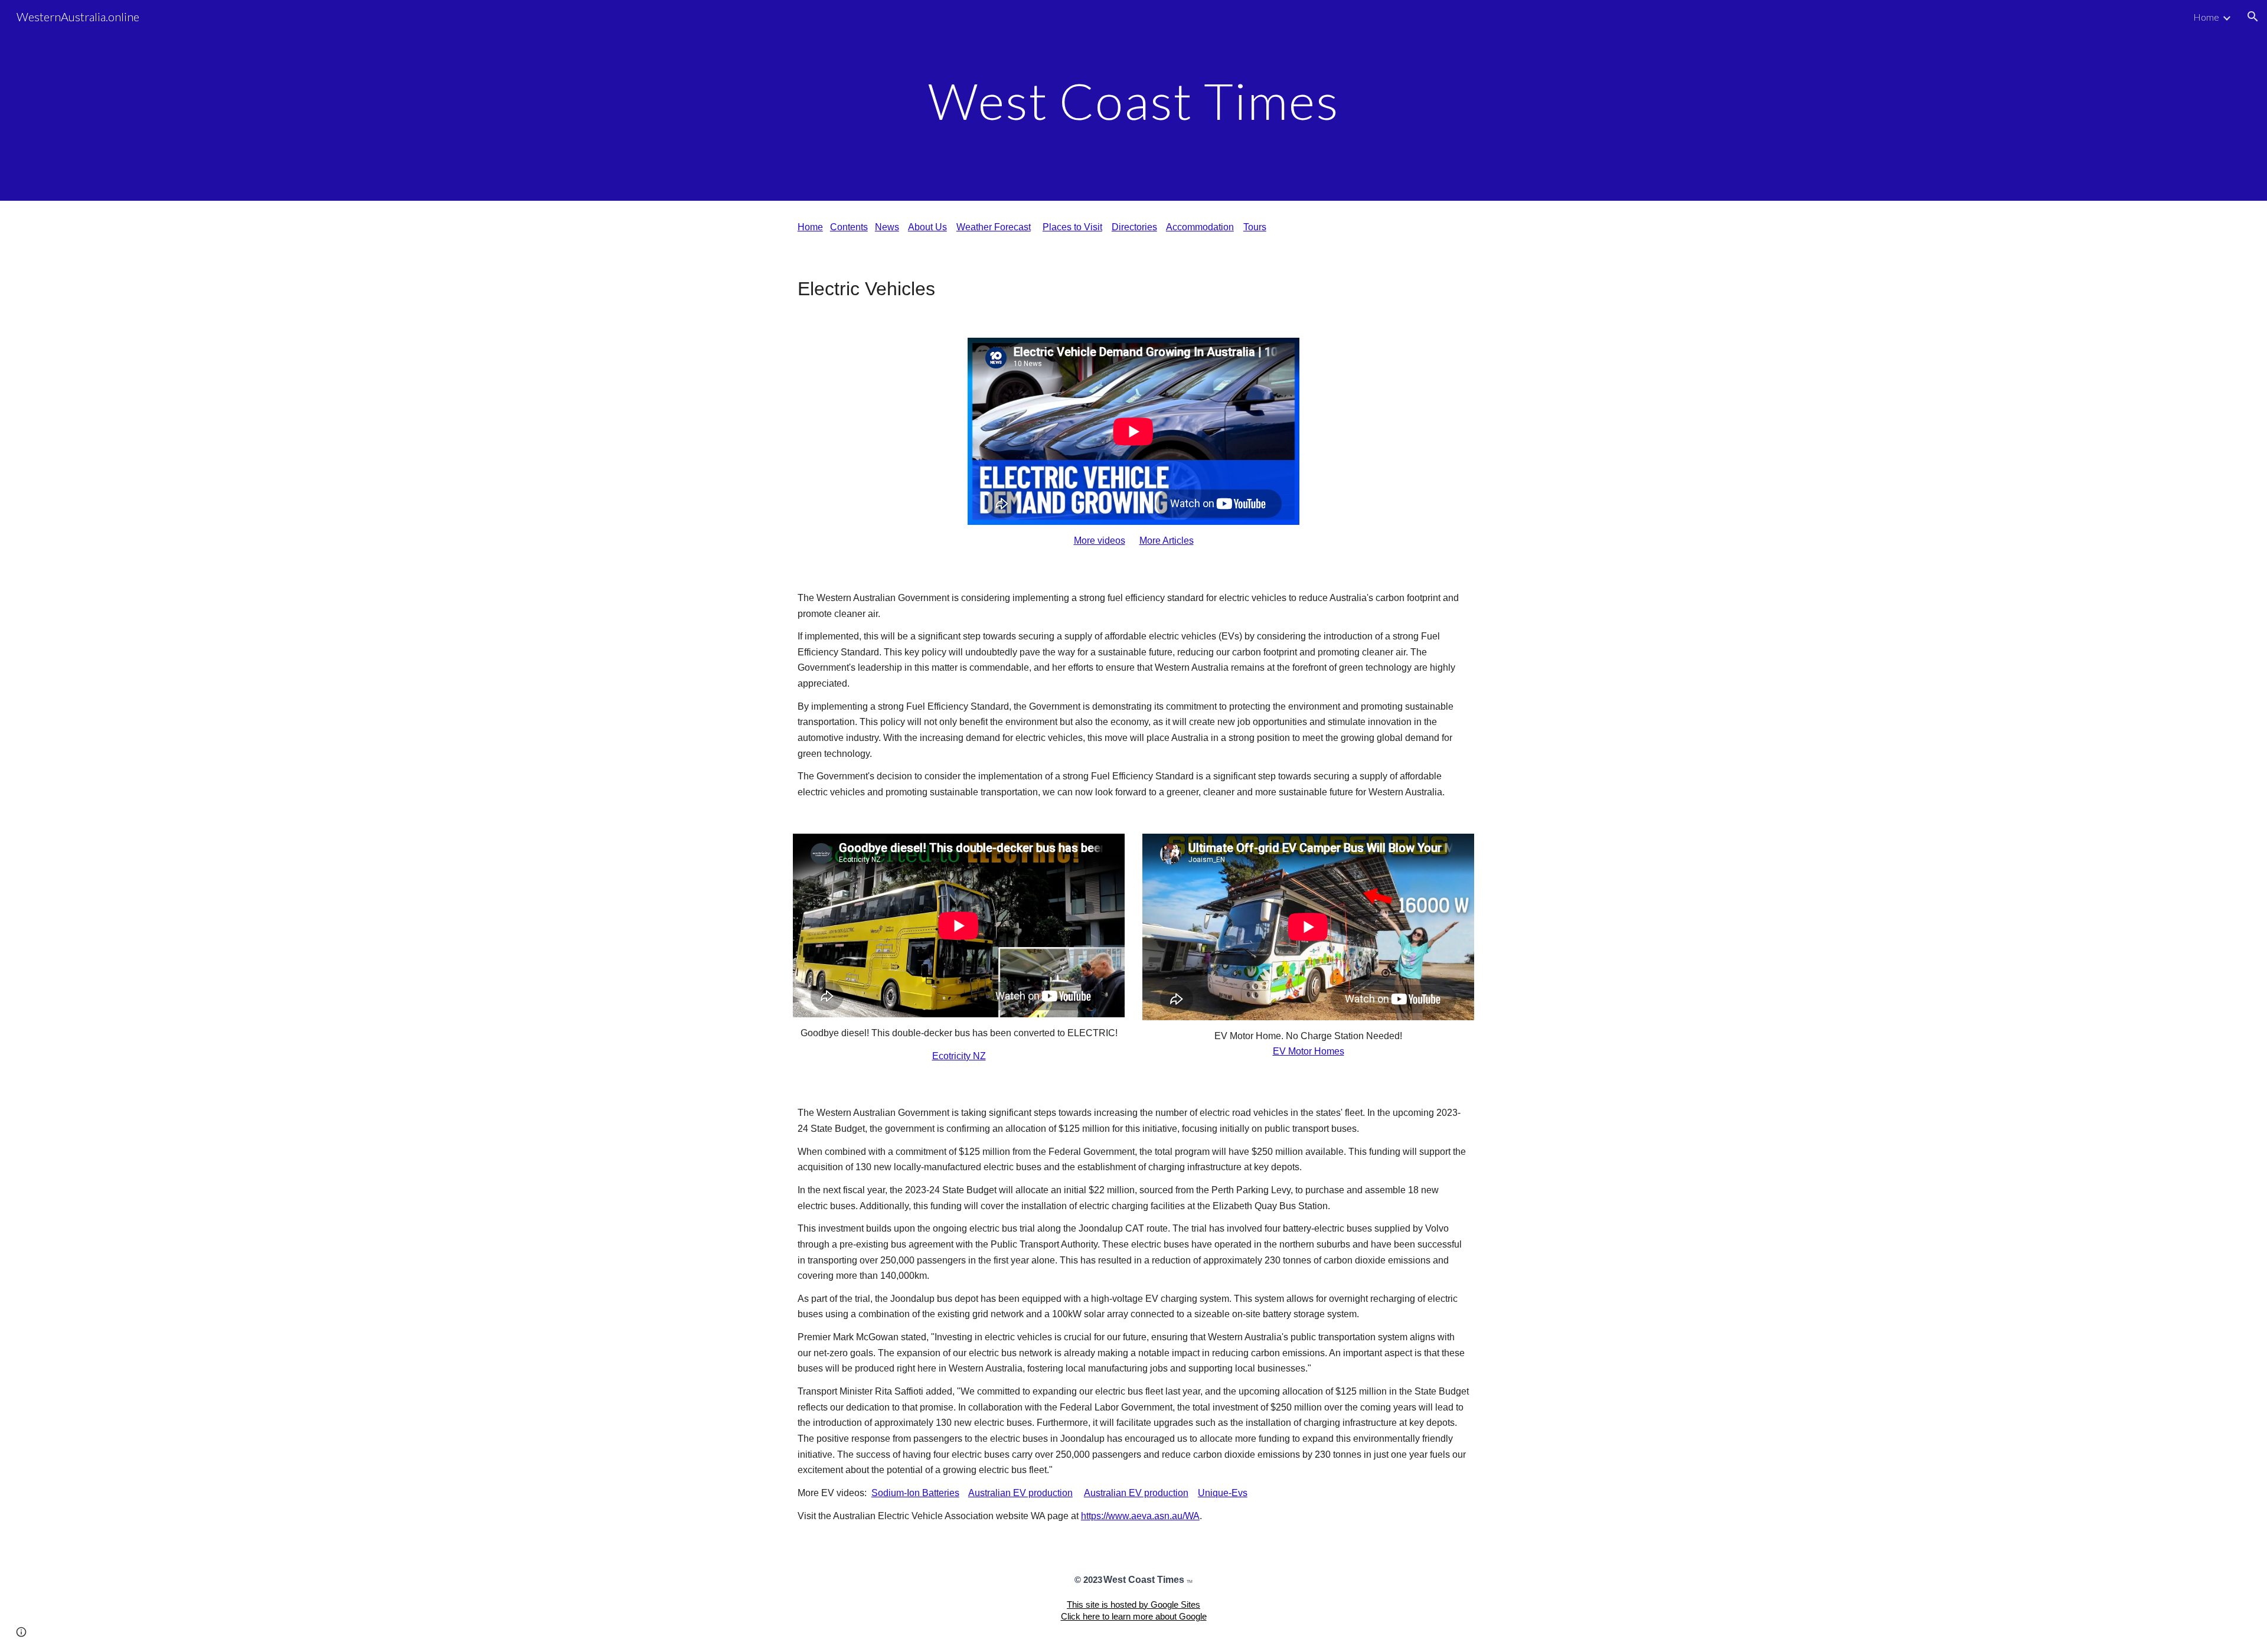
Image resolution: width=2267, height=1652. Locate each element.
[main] (1133, 100)
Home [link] (2206, 17)
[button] (2253, 17)
